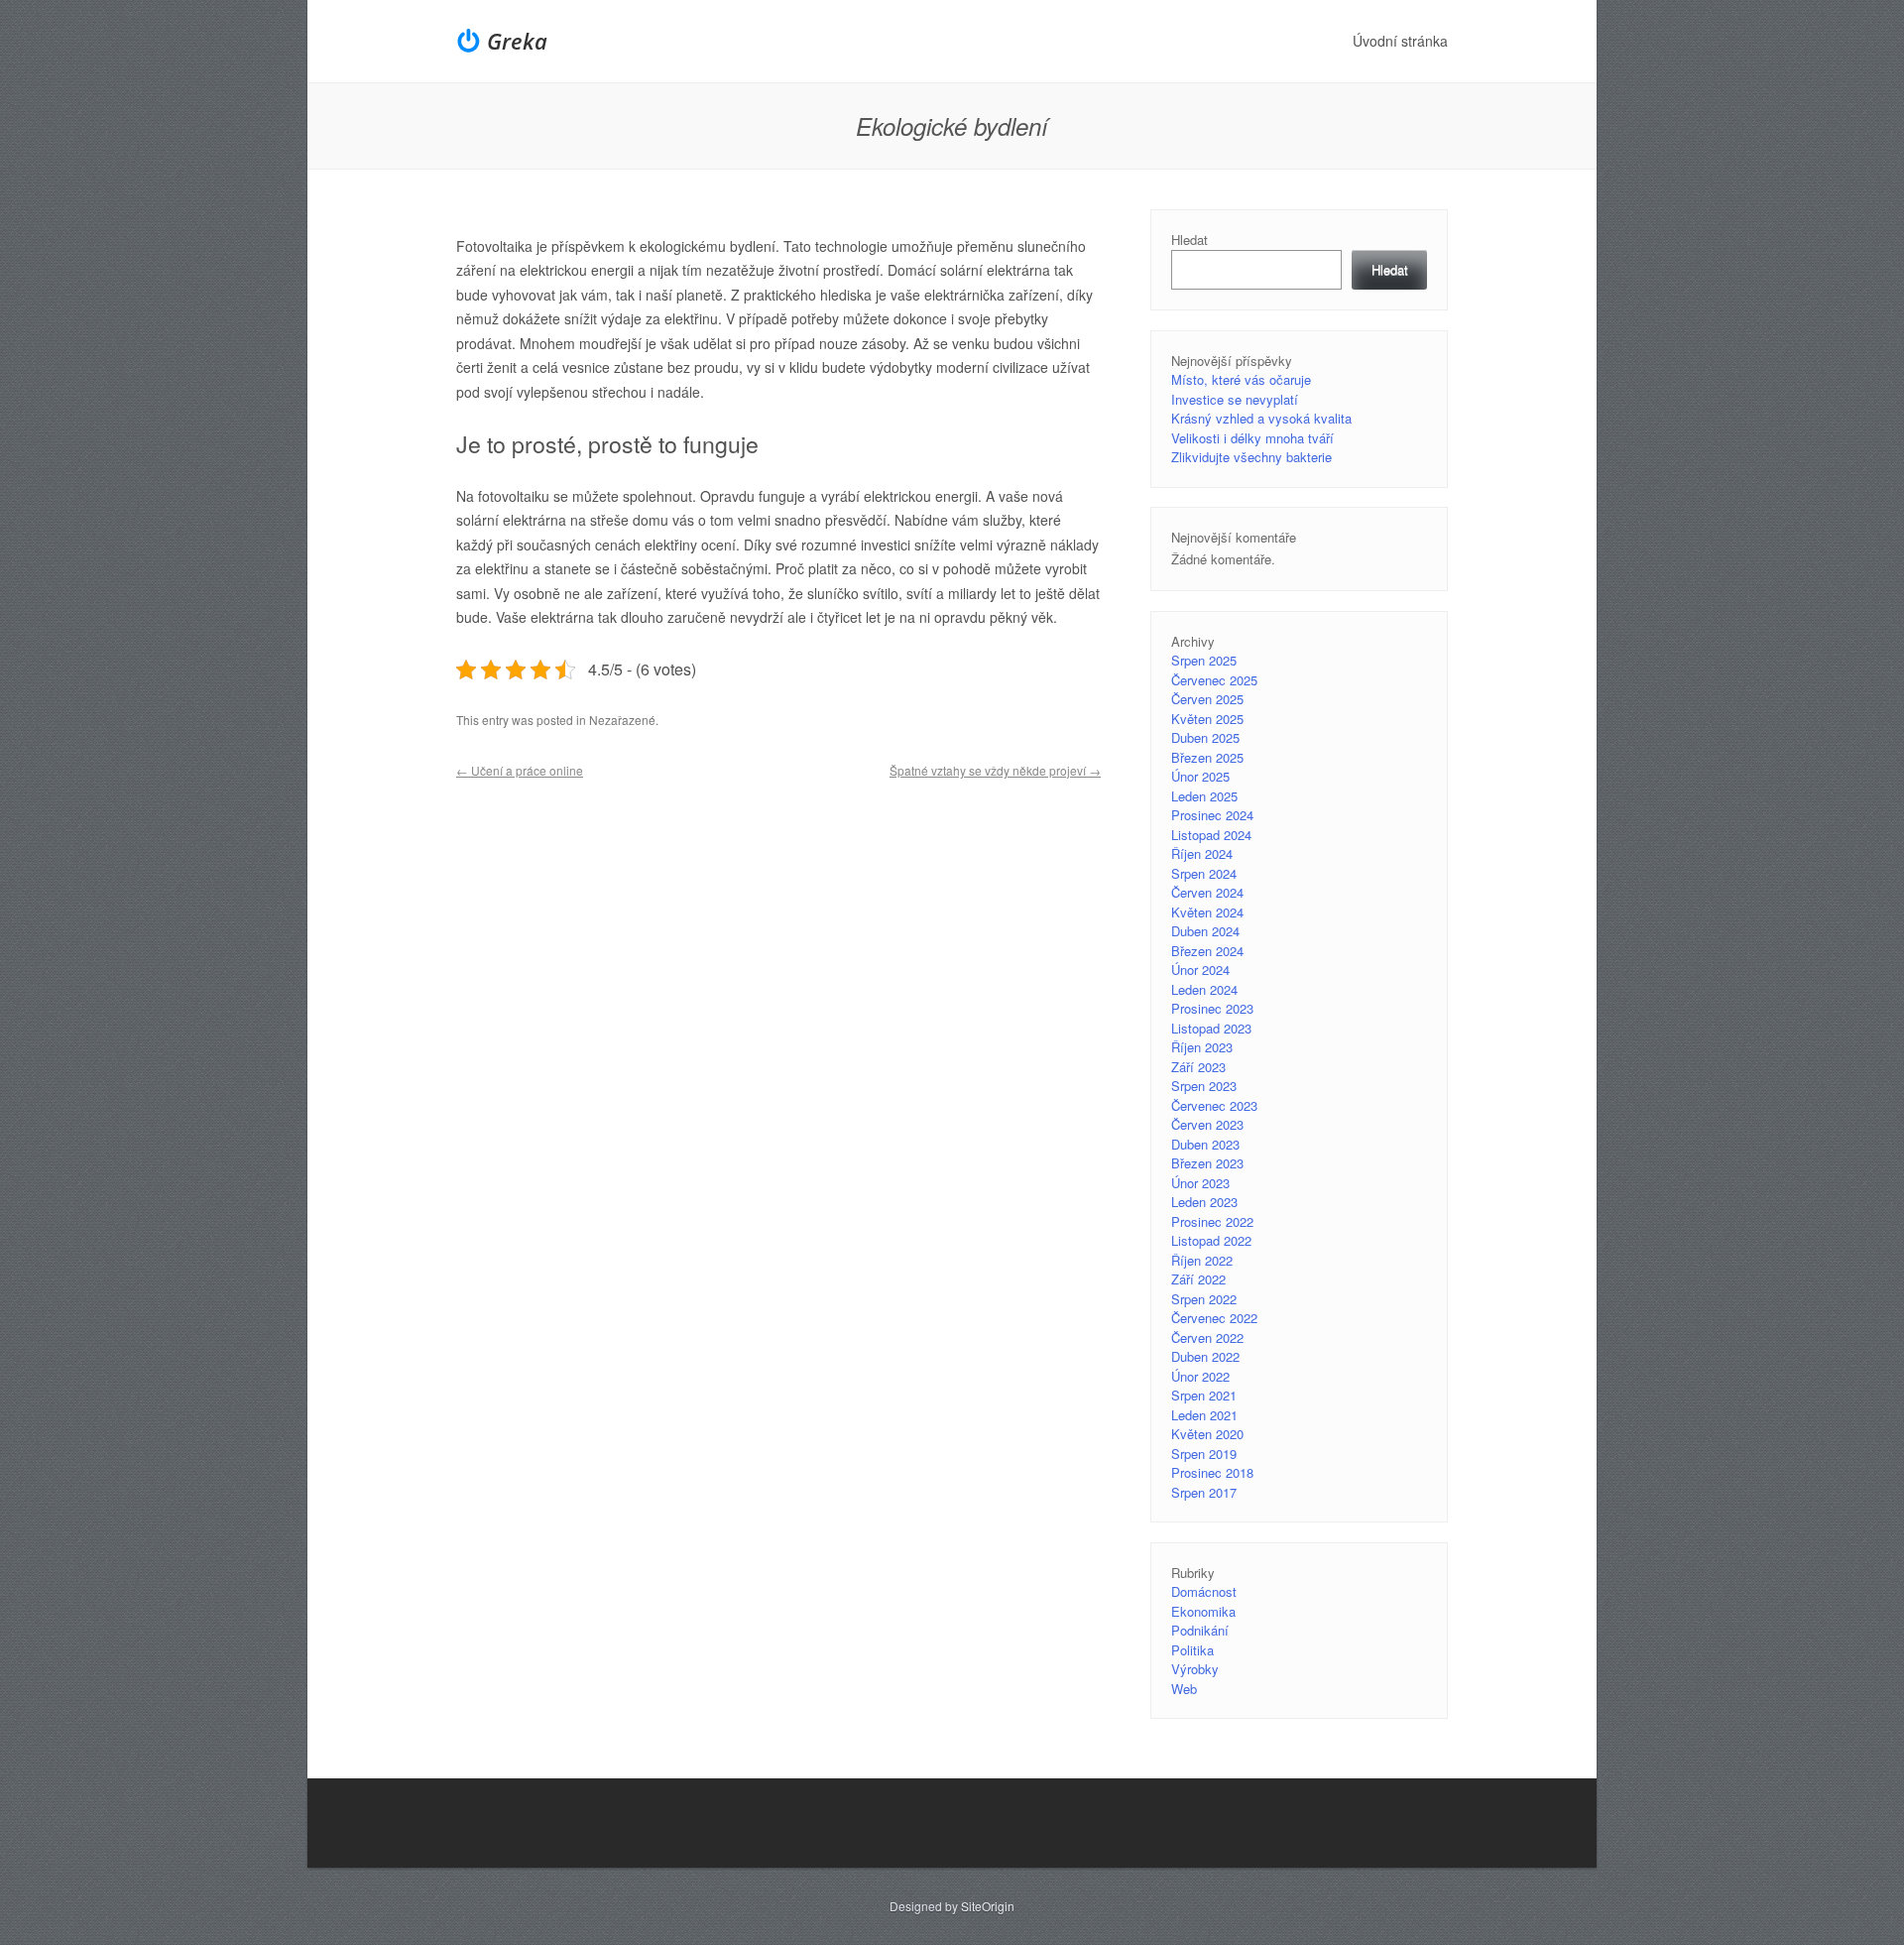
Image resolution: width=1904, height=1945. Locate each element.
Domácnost (1204, 1591)
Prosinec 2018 (1212, 1472)
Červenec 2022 (1214, 1318)
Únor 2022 (1200, 1376)
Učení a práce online (520, 770)
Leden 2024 (1204, 989)
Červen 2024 (1207, 892)
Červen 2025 (1207, 699)
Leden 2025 (1204, 796)
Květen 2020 (1207, 1434)
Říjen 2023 (1202, 1047)
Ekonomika (1203, 1611)
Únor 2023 (1200, 1183)
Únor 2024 (1200, 970)
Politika (1192, 1650)
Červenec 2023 (1214, 1105)
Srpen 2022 (1204, 1299)
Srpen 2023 (1204, 1086)
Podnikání (1200, 1630)
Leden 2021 (1204, 1415)
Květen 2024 (1207, 912)
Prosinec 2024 (1212, 815)
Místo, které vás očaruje (1241, 379)
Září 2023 (1198, 1067)
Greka (517, 41)
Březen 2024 (1207, 951)
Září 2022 (1198, 1279)
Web (1184, 1689)
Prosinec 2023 (1212, 1008)
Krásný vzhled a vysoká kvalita (1261, 418)
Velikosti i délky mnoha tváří (1252, 438)
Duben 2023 (1205, 1144)
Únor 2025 (1200, 776)
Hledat (1190, 240)
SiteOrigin (988, 1906)
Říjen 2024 (1202, 853)
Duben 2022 (1205, 1356)
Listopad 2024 (1211, 835)
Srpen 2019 (1204, 1454)
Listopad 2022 (1211, 1240)
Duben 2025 (1205, 737)
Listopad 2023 (1211, 1028)
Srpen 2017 (1204, 1492)
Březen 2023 (1207, 1163)
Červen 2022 (1207, 1337)
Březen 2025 (1207, 757)
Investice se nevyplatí (1235, 399)
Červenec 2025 (1214, 680)
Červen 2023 (1207, 1124)
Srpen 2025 (1204, 660)
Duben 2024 (1205, 931)
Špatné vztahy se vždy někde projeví (995, 770)
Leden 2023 (1204, 1202)
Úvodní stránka (1400, 41)
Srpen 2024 (1204, 873)
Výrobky (1195, 1669)
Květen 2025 (1207, 719)
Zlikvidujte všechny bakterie (1251, 457)
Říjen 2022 (1202, 1260)
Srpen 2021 (1204, 1395)
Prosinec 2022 (1212, 1221)
